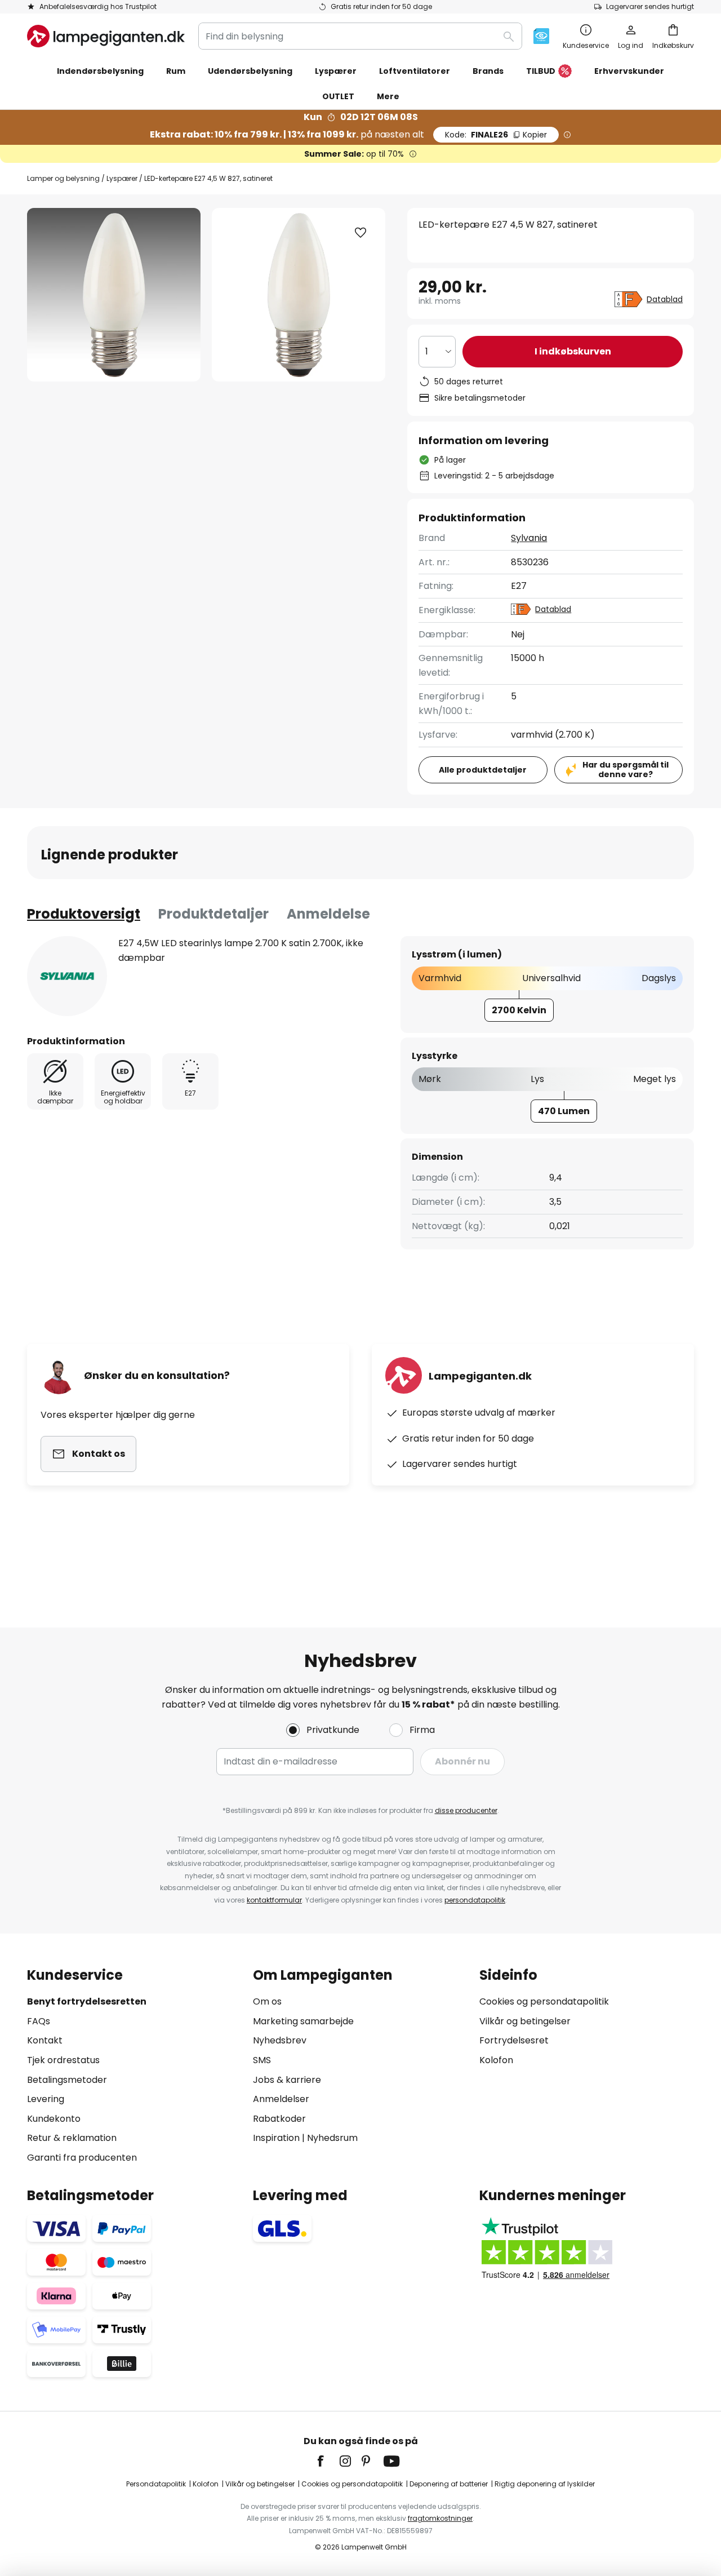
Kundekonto (54, 2119)
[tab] (84, 914)
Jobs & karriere (287, 2080)
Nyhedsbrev (280, 2040)
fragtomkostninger (440, 2518)
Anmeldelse (328, 914)
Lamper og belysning (63, 178)
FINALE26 (496, 135)
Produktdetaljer (213, 914)
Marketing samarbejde (303, 2021)
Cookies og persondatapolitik (544, 2001)
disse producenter (466, 1810)
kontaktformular (274, 1900)
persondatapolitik (475, 1900)
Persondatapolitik (156, 2484)
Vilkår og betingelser (525, 2021)
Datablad (665, 299)
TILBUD (541, 71)
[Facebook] (328, 2461)
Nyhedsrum (332, 2138)
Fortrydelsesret (514, 2040)
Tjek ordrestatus (63, 2060)
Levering (46, 2099)
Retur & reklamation (72, 2138)
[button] (360, 233)
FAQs (39, 2021)
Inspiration (276, 2138)
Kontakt (45, 2040)
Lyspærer (122, 178)
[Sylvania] (67, 976)
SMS (262, 2060)
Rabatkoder (279, 2119)
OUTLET (338, 96)
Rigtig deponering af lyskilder (545, 2484)
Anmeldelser (281, 2099)
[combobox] (360, 36)
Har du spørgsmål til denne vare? (626, 770)
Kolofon (496, 2060)
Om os (267, 2001)
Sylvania (529, 538)
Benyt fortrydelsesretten (87, 2001)
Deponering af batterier (449, 2484)
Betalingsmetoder (67, 2080)
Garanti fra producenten (82, 2158)
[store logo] (106, 36)
